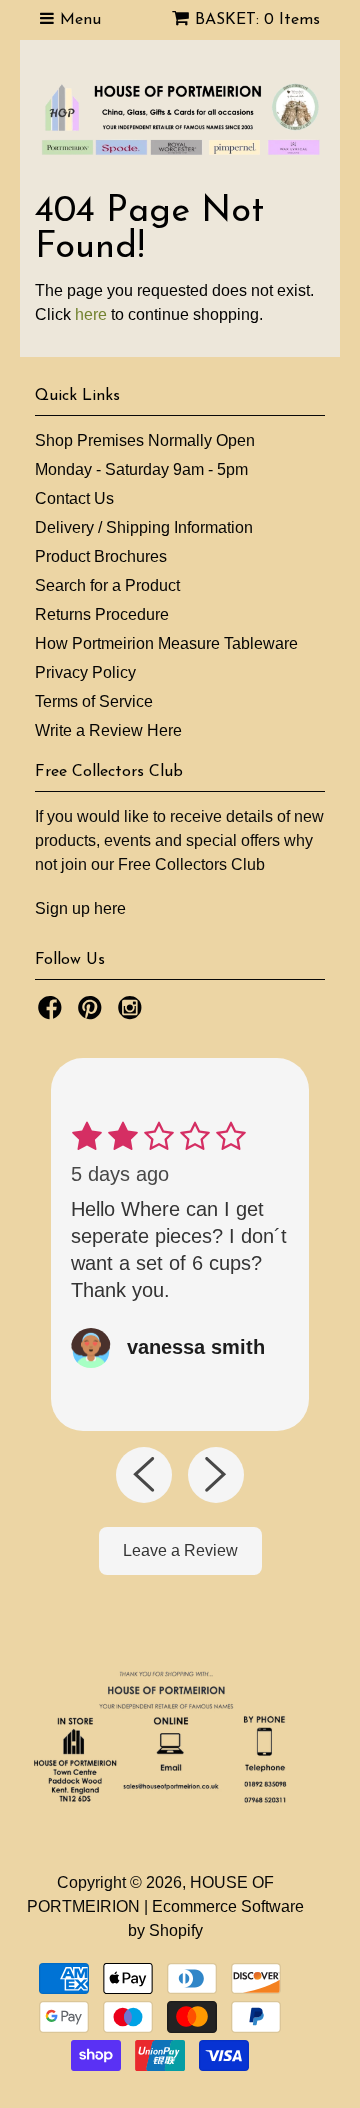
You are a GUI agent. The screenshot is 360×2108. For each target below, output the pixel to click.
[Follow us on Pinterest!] (93, 1013)
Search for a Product (107, 585)
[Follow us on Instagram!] (133, 1013)
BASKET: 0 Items (257, 20)
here (91, 314)
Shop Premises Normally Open (145, 440)
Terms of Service (94, 701)
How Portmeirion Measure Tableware (166, 643)
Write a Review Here (108, 730)
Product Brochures (101, 556)
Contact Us (74, 498)
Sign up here (80, 908)
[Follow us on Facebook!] (53, 1013)
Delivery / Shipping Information (144, 527)
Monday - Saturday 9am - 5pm (141, 469)
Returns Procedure (102, 614)
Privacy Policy (85, 672)
